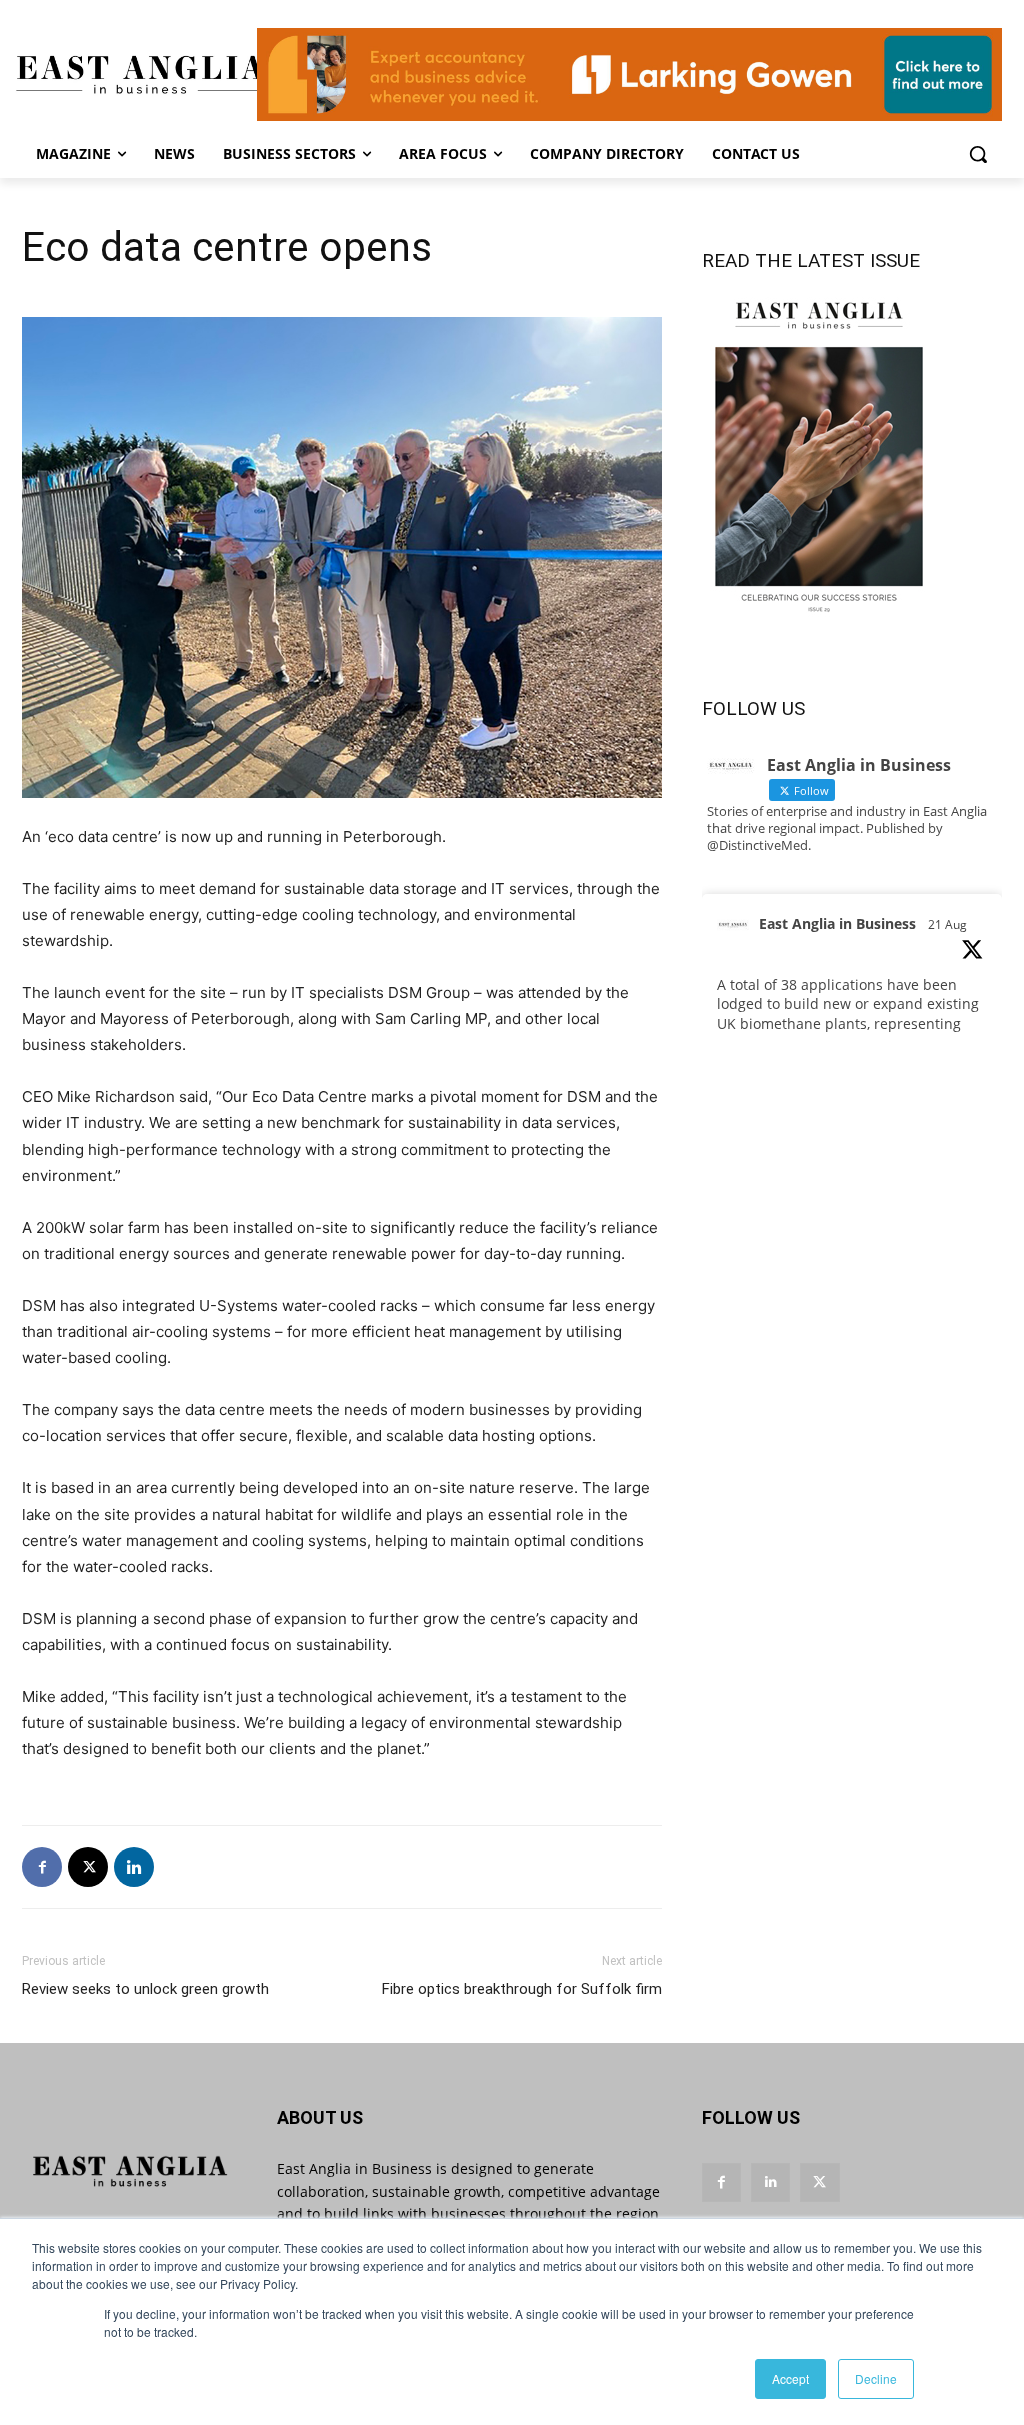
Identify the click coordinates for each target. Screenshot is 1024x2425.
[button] (978, 154)
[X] (88, 1867)
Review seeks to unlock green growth (145, 1989)
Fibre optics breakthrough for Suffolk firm (522, 1989)
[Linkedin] (134, 1867)
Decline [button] (876, 2378)
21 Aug (947, 924)
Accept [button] (790, 2378)
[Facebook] (42, 1867)
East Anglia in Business (837, 923)
